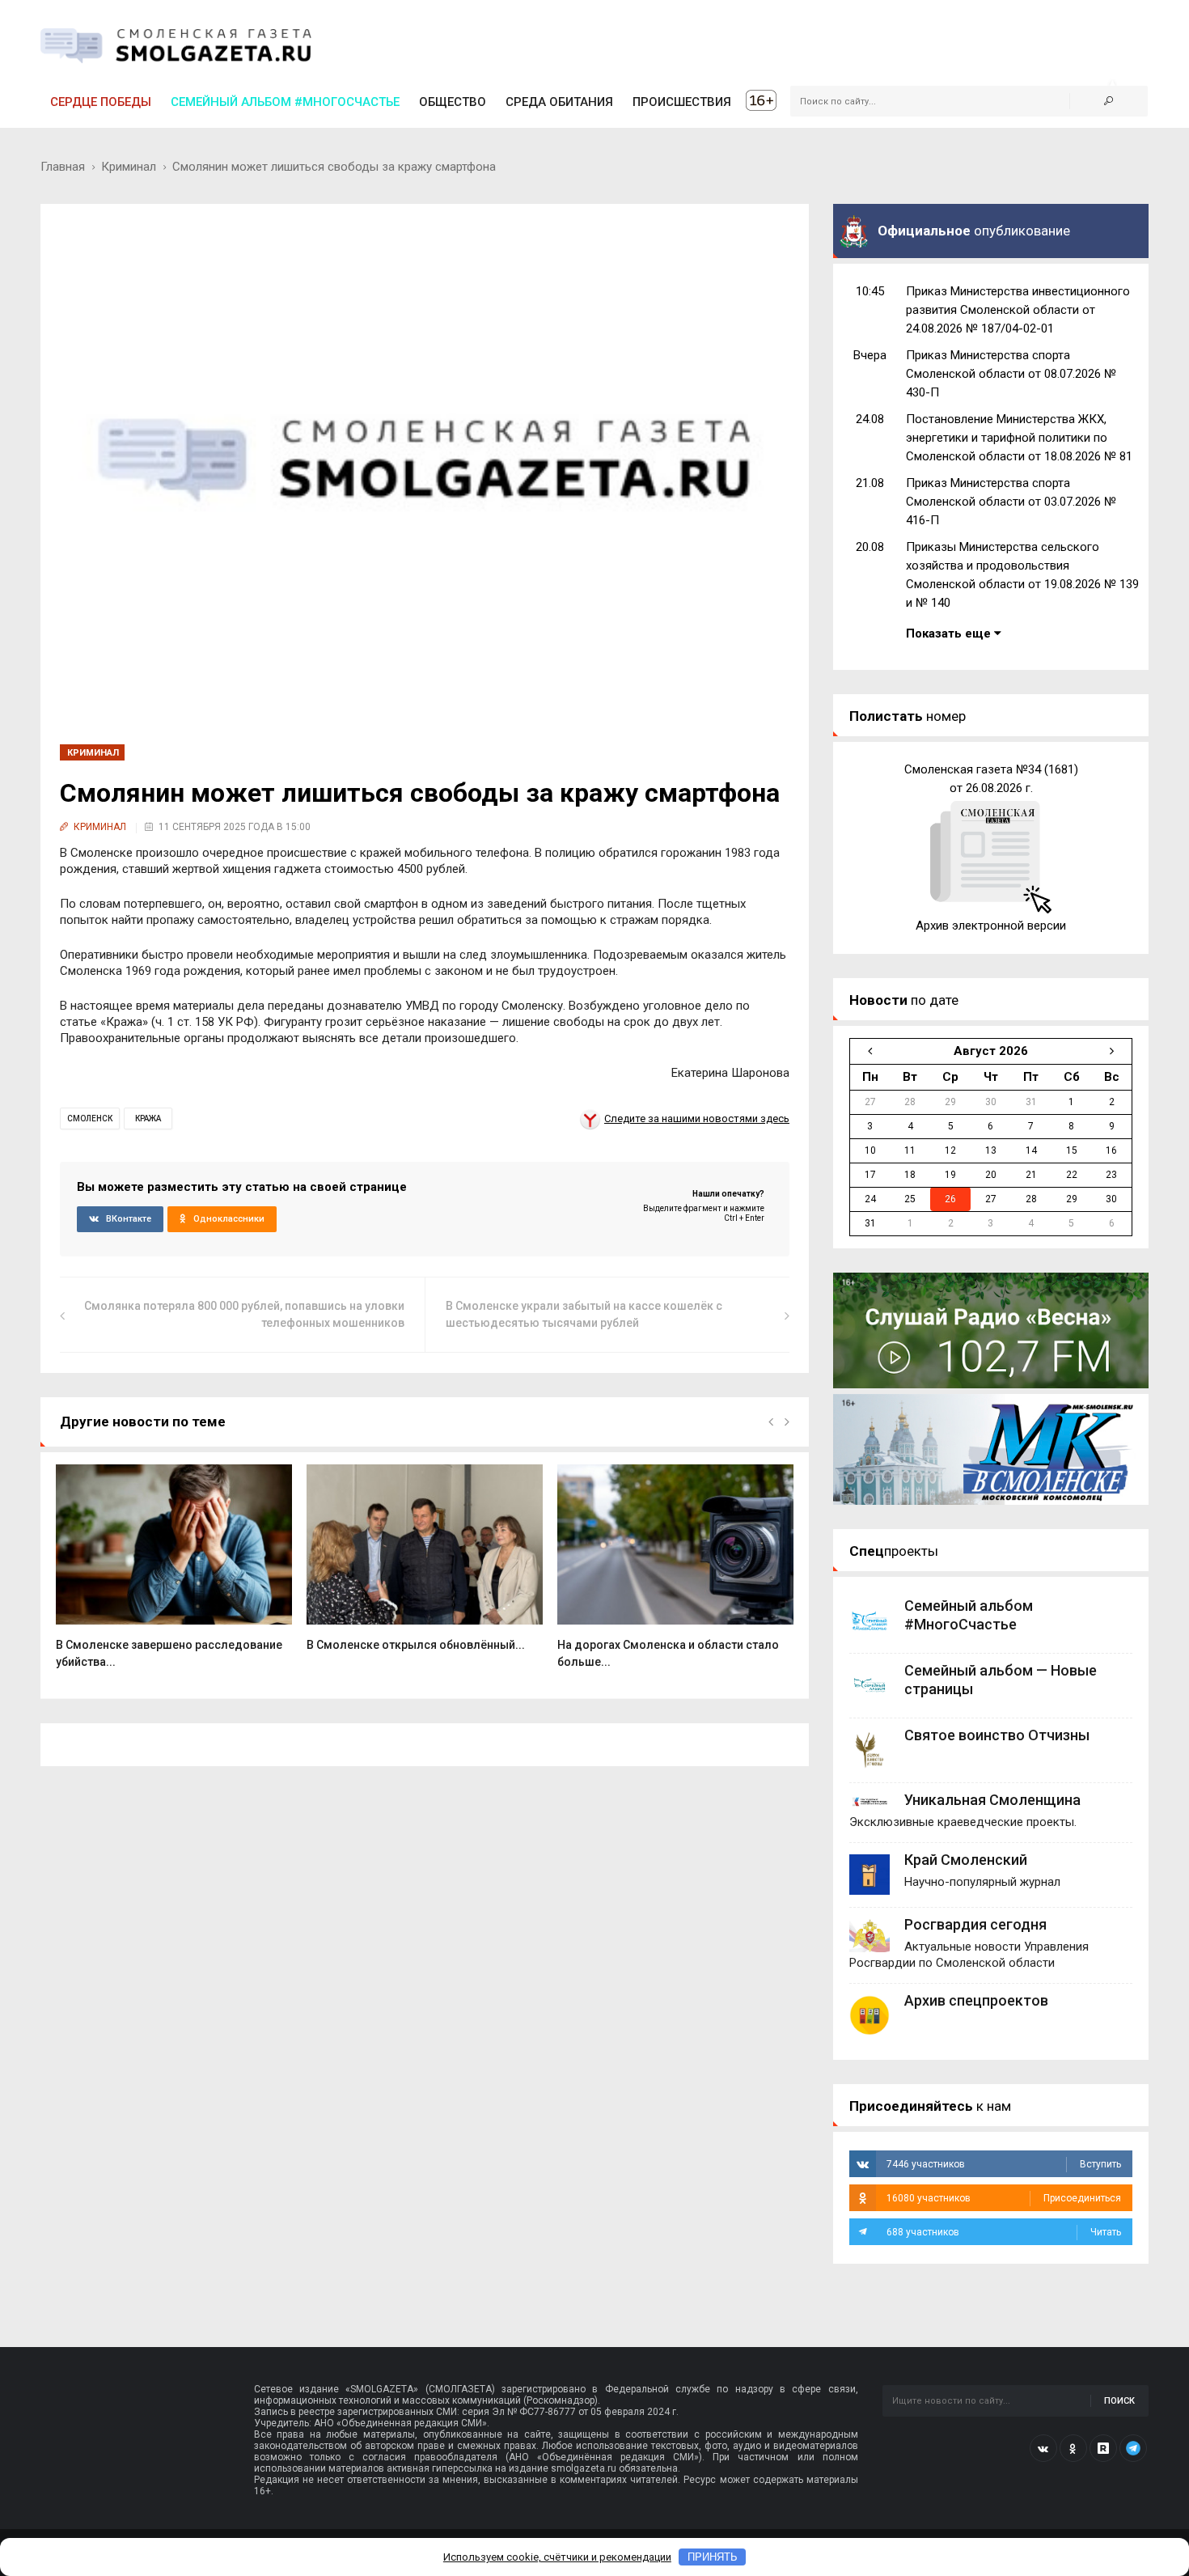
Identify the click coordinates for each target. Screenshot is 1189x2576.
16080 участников (1004, 2198)
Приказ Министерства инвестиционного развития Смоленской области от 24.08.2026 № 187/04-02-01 (1018, 310)
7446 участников (1004, 2164)
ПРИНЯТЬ (713, 2557)
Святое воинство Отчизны (997, 1735)
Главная (63, 167)
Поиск (1119, 2401)
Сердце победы (101, 102)
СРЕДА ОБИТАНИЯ (559, 102)
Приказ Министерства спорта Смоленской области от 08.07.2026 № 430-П (1011, 374)
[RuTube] (1103, 2448)
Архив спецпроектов (976, 2000)
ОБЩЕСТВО (453, 102)
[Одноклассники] (1073, 2448)
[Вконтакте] (1043, 2448)
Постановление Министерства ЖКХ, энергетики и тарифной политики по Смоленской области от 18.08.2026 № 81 (1019, 438)
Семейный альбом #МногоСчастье (285, 102)
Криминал (129, 167)
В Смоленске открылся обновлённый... (416, 1645)
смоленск (90, 1119)
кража (148, 1119)
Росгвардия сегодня (975, 1924)
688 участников (1004, 2232)
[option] (174, 1575)
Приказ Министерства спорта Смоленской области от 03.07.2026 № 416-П (1011, 502)
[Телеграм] (1133, 2448)
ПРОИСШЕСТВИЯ (682, 102)
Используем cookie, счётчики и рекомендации (557, 2557)
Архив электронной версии (991, 926)
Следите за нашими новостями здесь (697, 1119)
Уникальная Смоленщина (992, 1800)
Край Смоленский (966, 1860)
